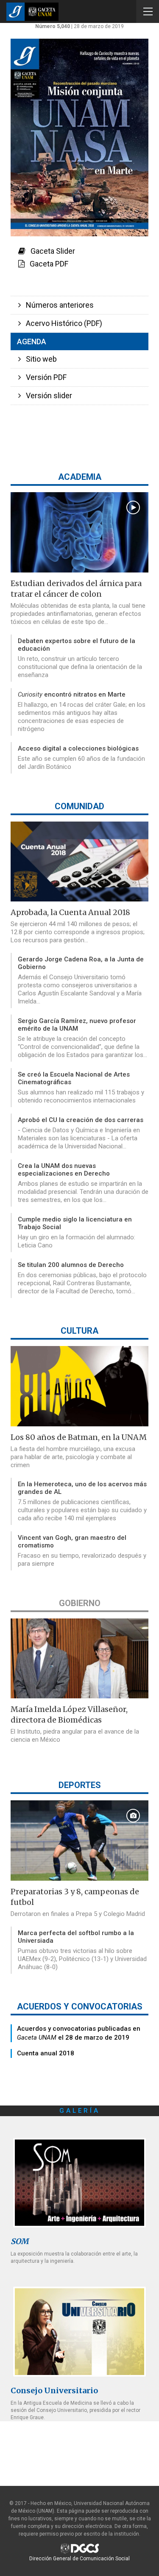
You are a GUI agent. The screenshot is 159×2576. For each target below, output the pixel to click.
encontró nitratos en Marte (72, 694)
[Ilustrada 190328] (79, 2331)
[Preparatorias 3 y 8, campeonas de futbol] (79, 1841)
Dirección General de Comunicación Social (79, 2559)
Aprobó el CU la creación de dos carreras (81, 1120)
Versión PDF (44, 377)
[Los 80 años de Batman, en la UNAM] (79, 1386)
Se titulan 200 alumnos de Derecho (71, 1265)
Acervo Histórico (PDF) (61, 323)
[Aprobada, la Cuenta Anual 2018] (79, 862)
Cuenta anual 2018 (46, 2053)
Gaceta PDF (46, 264)
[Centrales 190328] (79, 2183)
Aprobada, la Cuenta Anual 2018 (70, 912)
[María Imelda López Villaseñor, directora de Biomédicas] (79, 1659)
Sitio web (39, 359)
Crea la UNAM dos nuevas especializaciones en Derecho (64, 1170)
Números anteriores (57, 305)
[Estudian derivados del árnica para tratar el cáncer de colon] (79, 532)
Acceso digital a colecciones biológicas (78, 748)
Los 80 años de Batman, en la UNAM (79, 1437)
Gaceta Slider (50, 251)
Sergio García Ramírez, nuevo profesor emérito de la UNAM (77, 1025)
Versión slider (46, 395)
